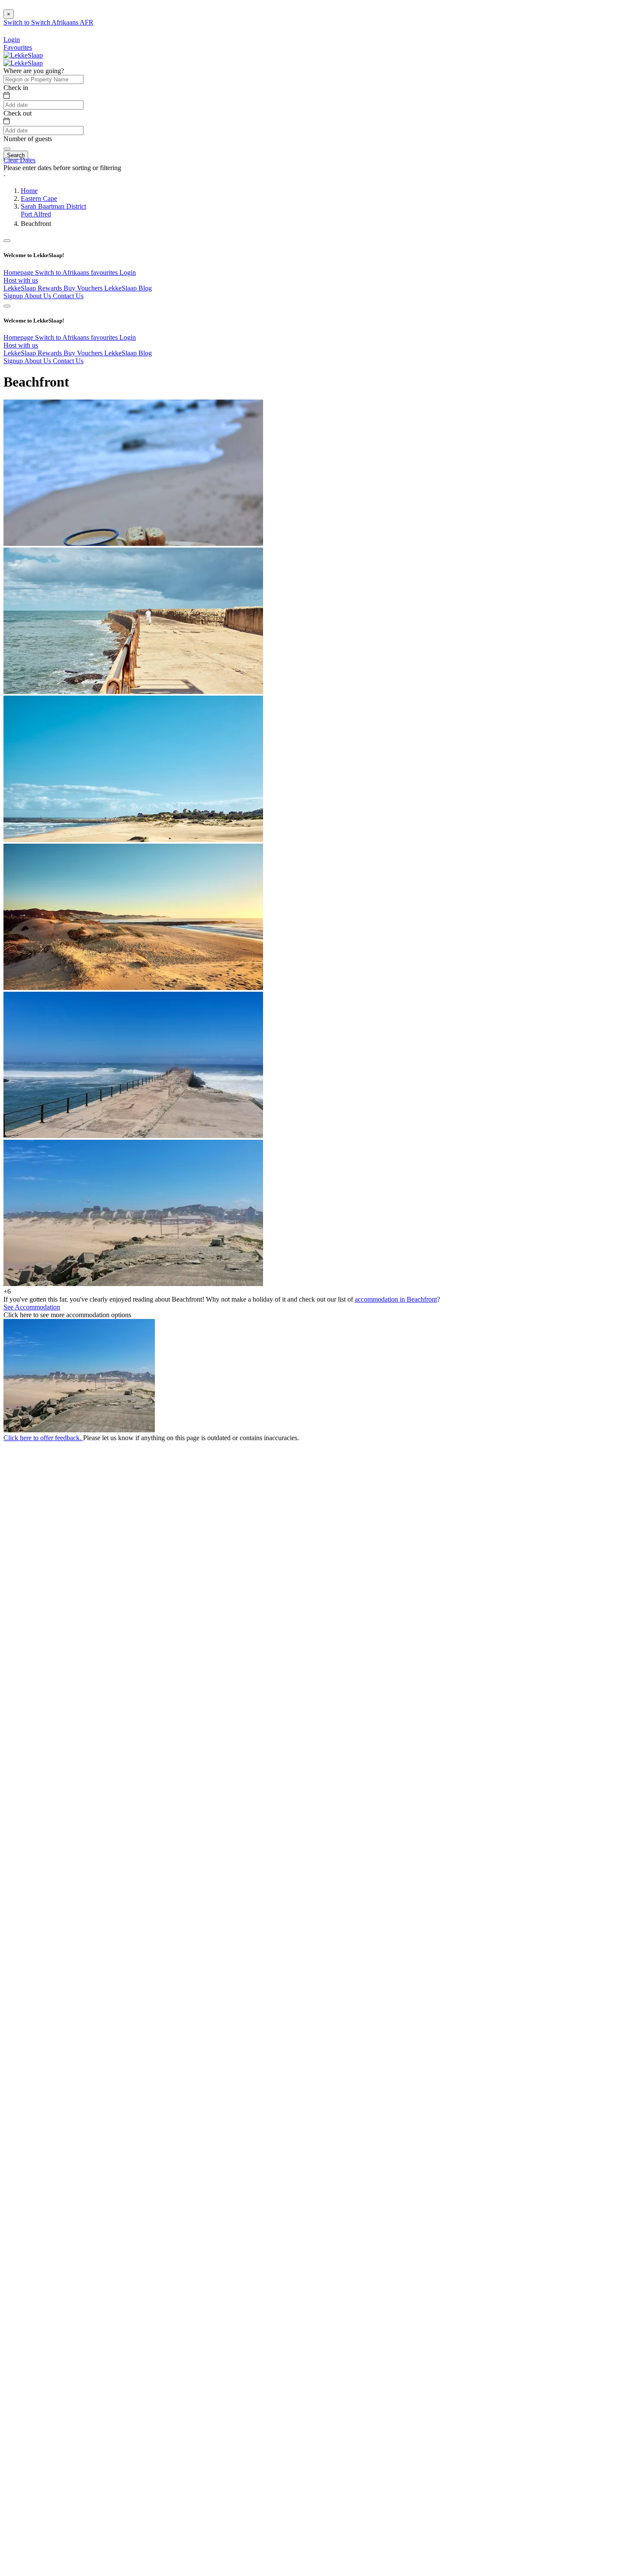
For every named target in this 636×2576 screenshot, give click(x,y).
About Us (39, 296)
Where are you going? (34, 71)
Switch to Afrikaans (63, 272)
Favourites (18, 47)
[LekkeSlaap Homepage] (23, 55)
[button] (318, 176)
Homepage (19, 272)
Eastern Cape (39, 198)
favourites (105, 272)
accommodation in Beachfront (396, 1299)
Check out (18, 113)
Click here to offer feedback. (43, 1438)
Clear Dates (19, 160)
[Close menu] (7, 241)
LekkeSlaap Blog (128, 288)
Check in (16, 88)
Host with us (21, 280)
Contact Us (68, 296)
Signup (14, 296)
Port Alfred (36, 214)
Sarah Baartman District (53, 206)
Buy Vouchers (84, 288)
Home (29, 191)
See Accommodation (32, 1307)
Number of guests (28, 139)
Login (128, 272)
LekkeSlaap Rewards (34, 288)
